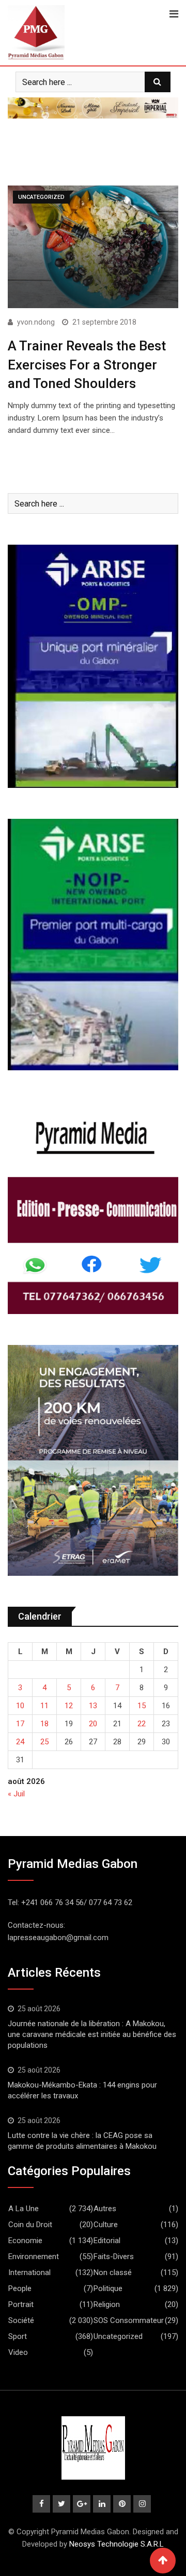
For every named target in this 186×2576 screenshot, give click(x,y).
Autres (105, 2209)
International (29, 2272)
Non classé (113, 2272)
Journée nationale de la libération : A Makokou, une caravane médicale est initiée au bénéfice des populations (92, 2034)
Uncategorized (118, 2336)
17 (20, 1724)
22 (142, 1724)
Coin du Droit (30, 2225)
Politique (108, 2288)
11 (44, 1706)
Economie (25, 2241)
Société (21, 2320)
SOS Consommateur (129, 2320)
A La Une (24, 2209)
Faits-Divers (114, 2257)
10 (20, 1706)
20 (93, 1724)
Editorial (107, 2241)
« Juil (16, 1794)
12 (69, 1706)
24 (20, 1742)
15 (142, 1706)
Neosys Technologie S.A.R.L (117, 2544)
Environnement (34, 2257)
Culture (106, 2225)
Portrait (21, 2304)
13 (93, 1706)
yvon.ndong (36, 322)
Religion (107, 2304)
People (20, 2288)
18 (44, 1724)
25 (44, 1742)
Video (18, 2352)
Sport (18, 2336)
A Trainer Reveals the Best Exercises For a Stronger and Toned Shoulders (87, 365)
